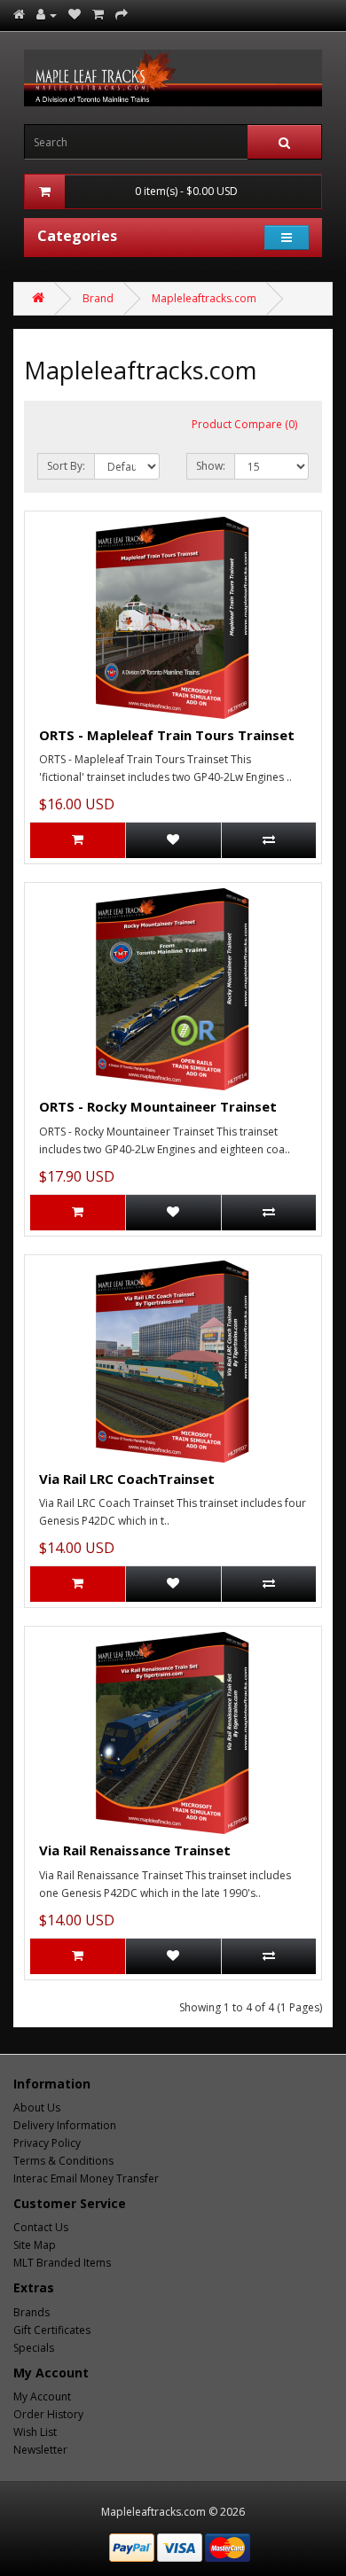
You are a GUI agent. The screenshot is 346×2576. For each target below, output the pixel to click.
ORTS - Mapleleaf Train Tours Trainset (167, 735)
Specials (34, 2348)
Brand (98, 298)
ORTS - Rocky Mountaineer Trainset (158, 1106)
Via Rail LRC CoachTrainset (127, 1479)
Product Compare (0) (244, 424)
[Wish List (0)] (75, 15)
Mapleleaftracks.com (204, 298)
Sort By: (66, 466)
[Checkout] (122, 15)
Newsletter (40, 2450)
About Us (37, 2108)
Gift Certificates (52, 2330)
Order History (48, 2414)
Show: (211, 466)
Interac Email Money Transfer (86, 2178)
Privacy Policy (47, 2143)
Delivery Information (65, 2125)
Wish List (35, 2432)
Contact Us (41, 2227)
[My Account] (47, 15)
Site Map (35, 2245)
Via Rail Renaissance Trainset (135, 1850)
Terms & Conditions (63, 2161)
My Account (42, 2396)
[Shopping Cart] (98, 15)
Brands (31, 2312)
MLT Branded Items (62, 2263)
